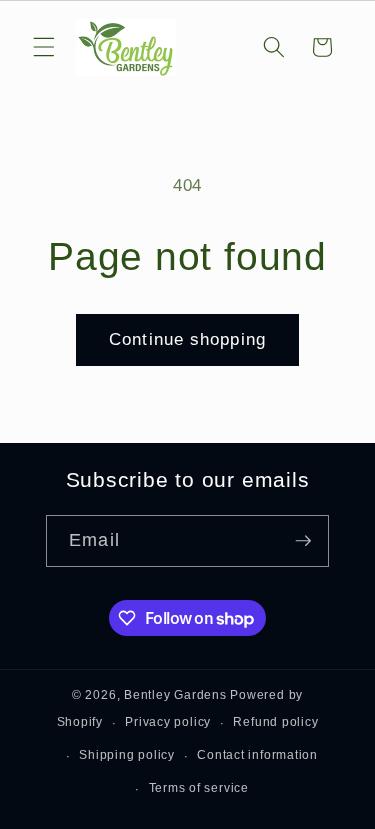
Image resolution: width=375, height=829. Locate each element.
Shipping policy (127, 755)
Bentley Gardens (175, 695)
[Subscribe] (303, 541)
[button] (44, 47)
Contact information (257, 755)
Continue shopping (187, 339)
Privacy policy (168, 722)
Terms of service (199, 788)
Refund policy (275, 722)
